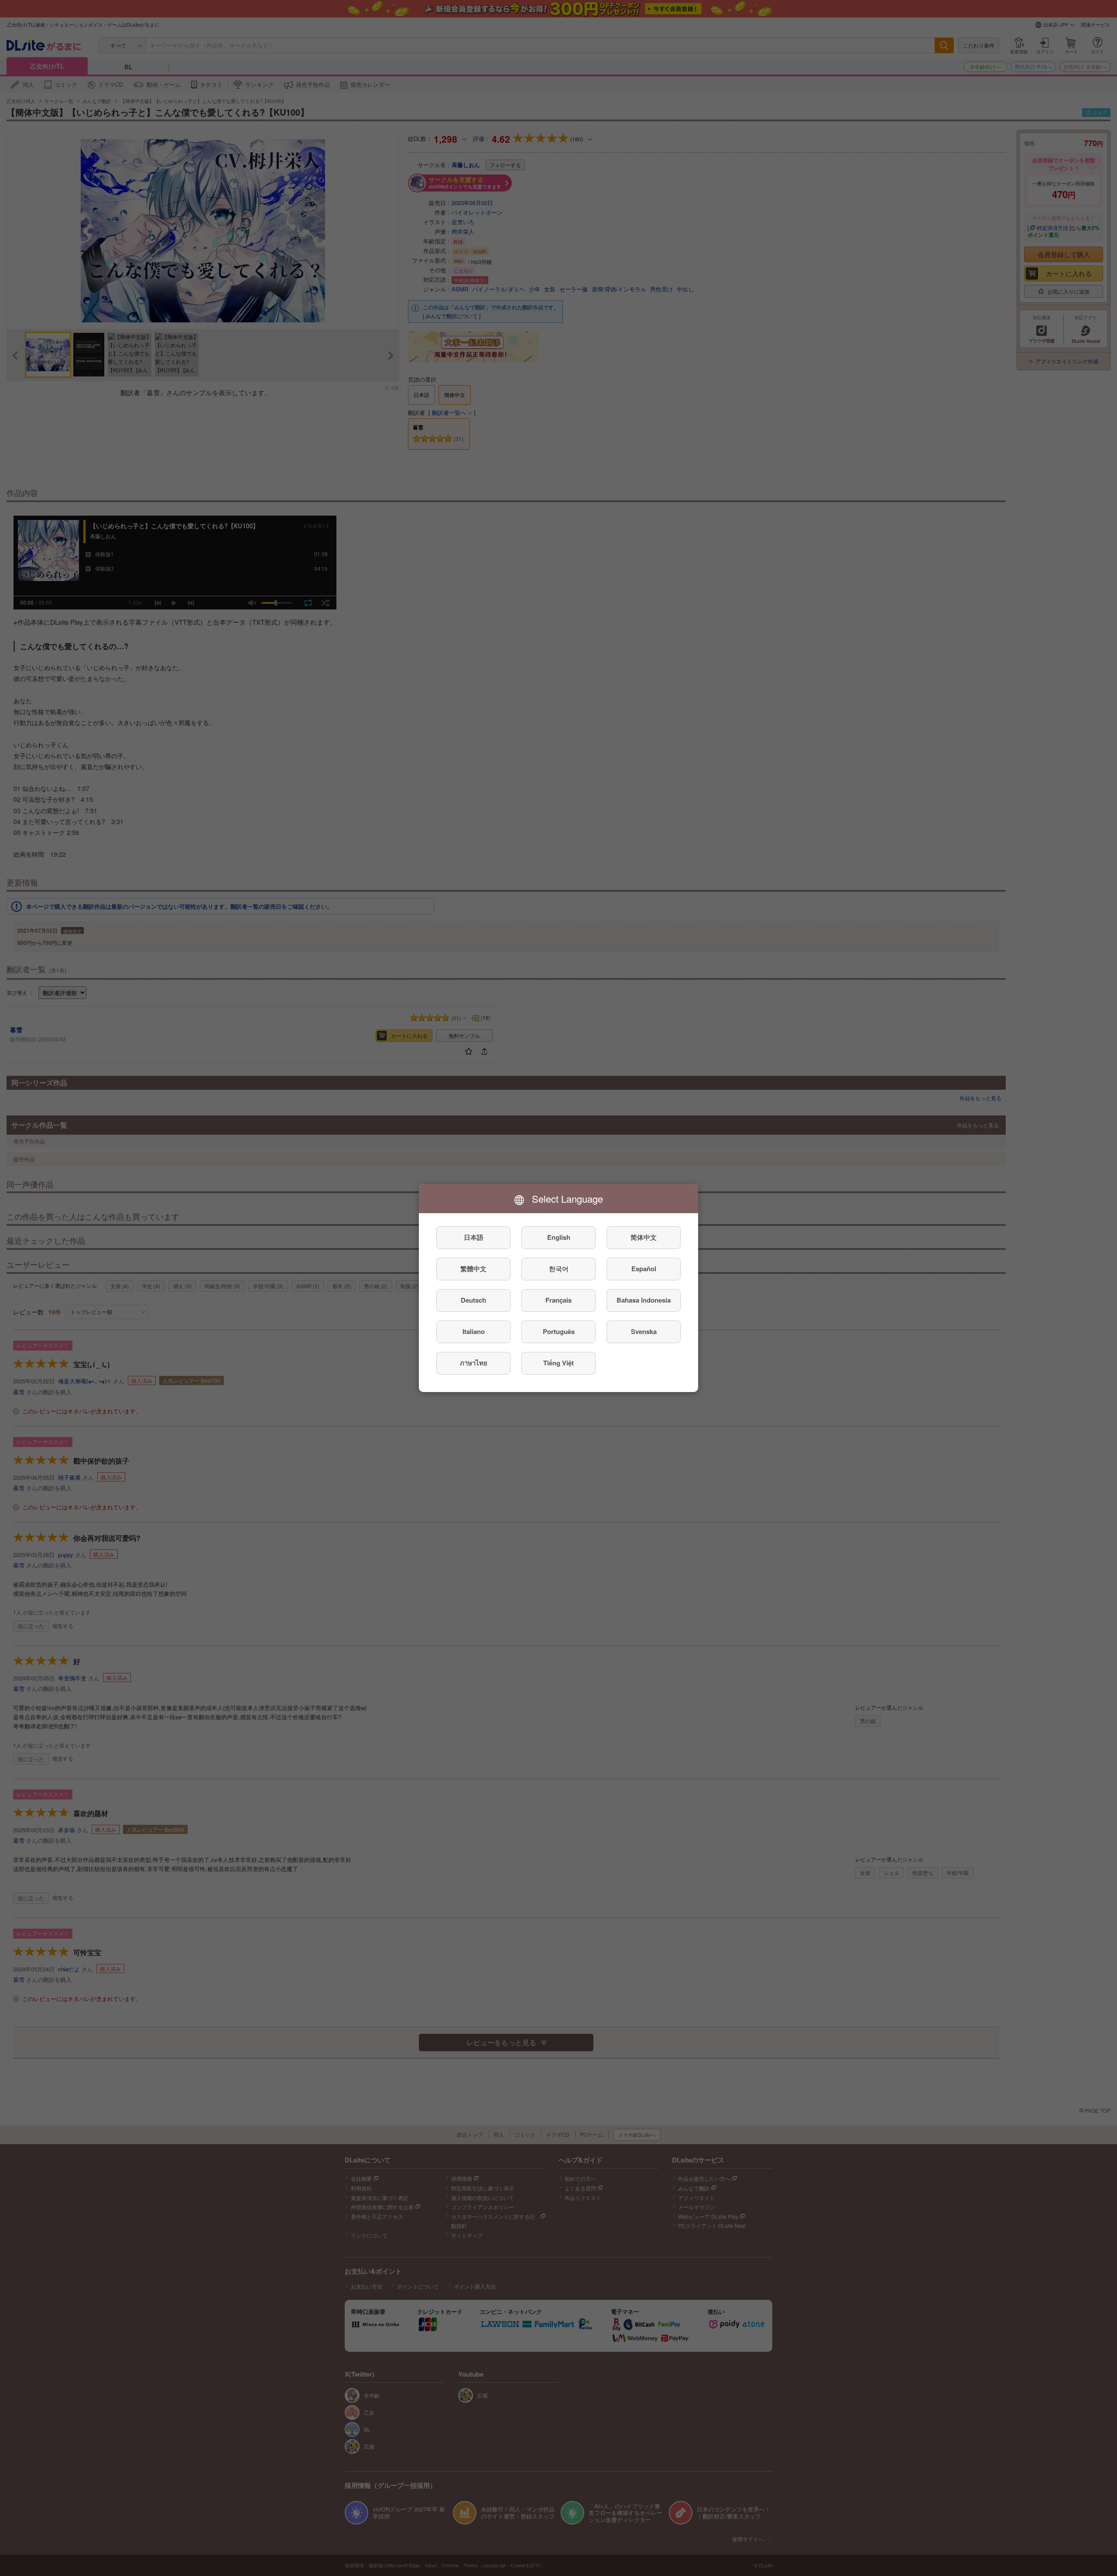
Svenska (644, 1332)
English (559, 1238)
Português (559, 1332)
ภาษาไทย (474, 1363)
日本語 (474, 1238)
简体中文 (644, 1238)
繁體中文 (473, 1269)
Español (644, 1269)
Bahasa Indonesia (644, 1300)
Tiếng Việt (558, 1363)
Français (558, 1300)
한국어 (559, 1269)
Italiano (474, 1332)
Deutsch (473, 1300)
